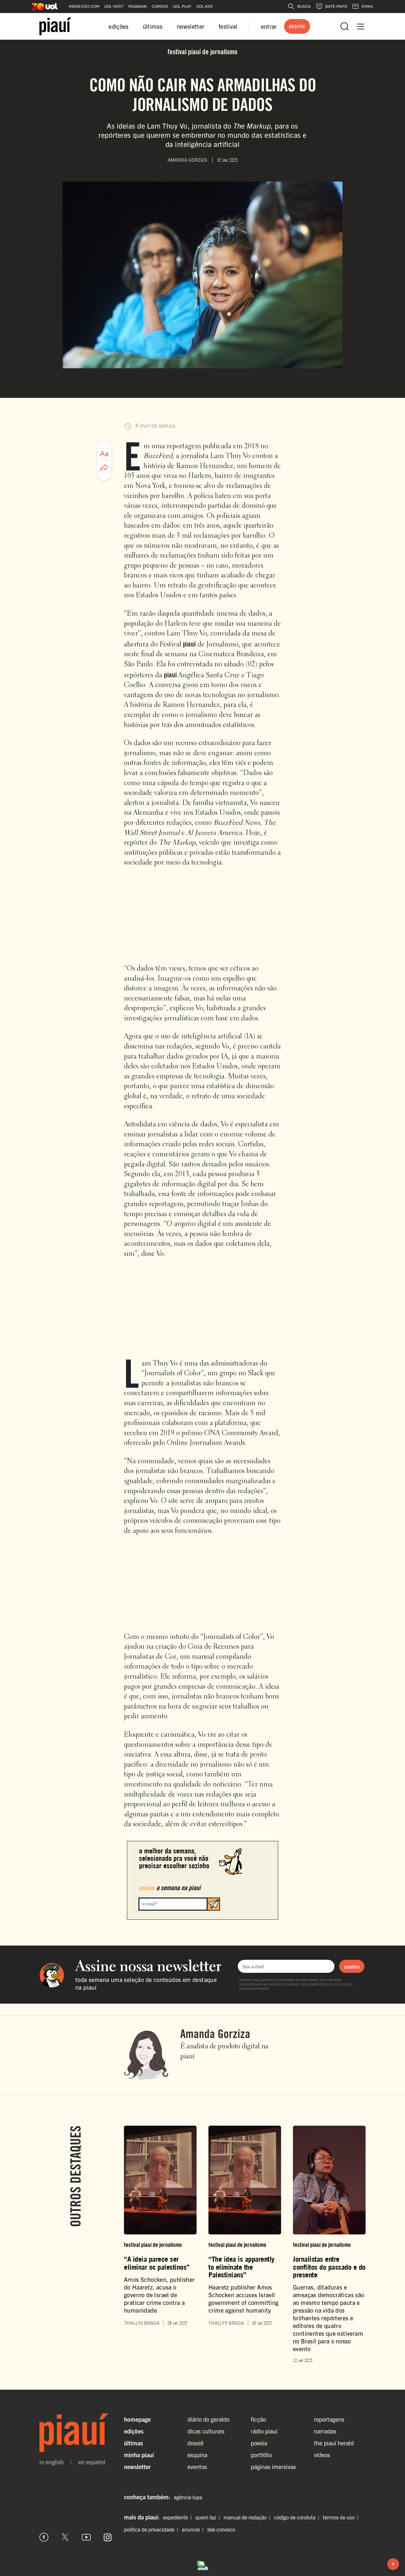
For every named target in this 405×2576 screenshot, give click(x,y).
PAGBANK (138, 6)
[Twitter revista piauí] (65, 2537)
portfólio (261, 2455)
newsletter (190, 26)
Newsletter (137, 2467)
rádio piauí (264, 2431)
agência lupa (188, 2497)
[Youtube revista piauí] (86, 2537)
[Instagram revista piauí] (108, 2537)
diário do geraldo (208, 2419)
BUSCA (304, 6)
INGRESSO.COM (84, 6)
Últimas (133, 2443)
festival (228, 26)
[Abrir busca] (345, 26)
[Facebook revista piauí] (44, 2537)
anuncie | (194, 2529)
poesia (259, 2443)
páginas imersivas (273, 2467)
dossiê (195, 2443)
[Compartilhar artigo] (104, 468)
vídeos (322, 2455)
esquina (197, 2455)
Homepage (137, 2419)
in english (52, 2462)
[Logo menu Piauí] (55, 26)
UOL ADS (205, 6)
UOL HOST (114, 6)
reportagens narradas (329, 2425)
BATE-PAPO (336, 6)
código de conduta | (298, 2517)
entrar (269, 26)
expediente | (179, 2517)
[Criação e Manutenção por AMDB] (203, 2564)
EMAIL (368, 6)
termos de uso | (342, 2517)
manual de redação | (248, 2517)
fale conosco (221, 2529)
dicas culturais (206, 2431)
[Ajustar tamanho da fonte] (104, 454)
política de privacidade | (152, 2529)
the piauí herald (334, 2443)
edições (118, 26)
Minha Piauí (139, 2455)
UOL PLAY (182, 6)
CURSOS (160, 6)
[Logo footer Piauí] (76, 2433)
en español (92, 2462)
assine (352, 1966)
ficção (258, 2419)
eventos (197, 2467)
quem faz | (209, 2517)
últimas (153, 26)
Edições (134, 2431)
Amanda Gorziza (215, 2034)
